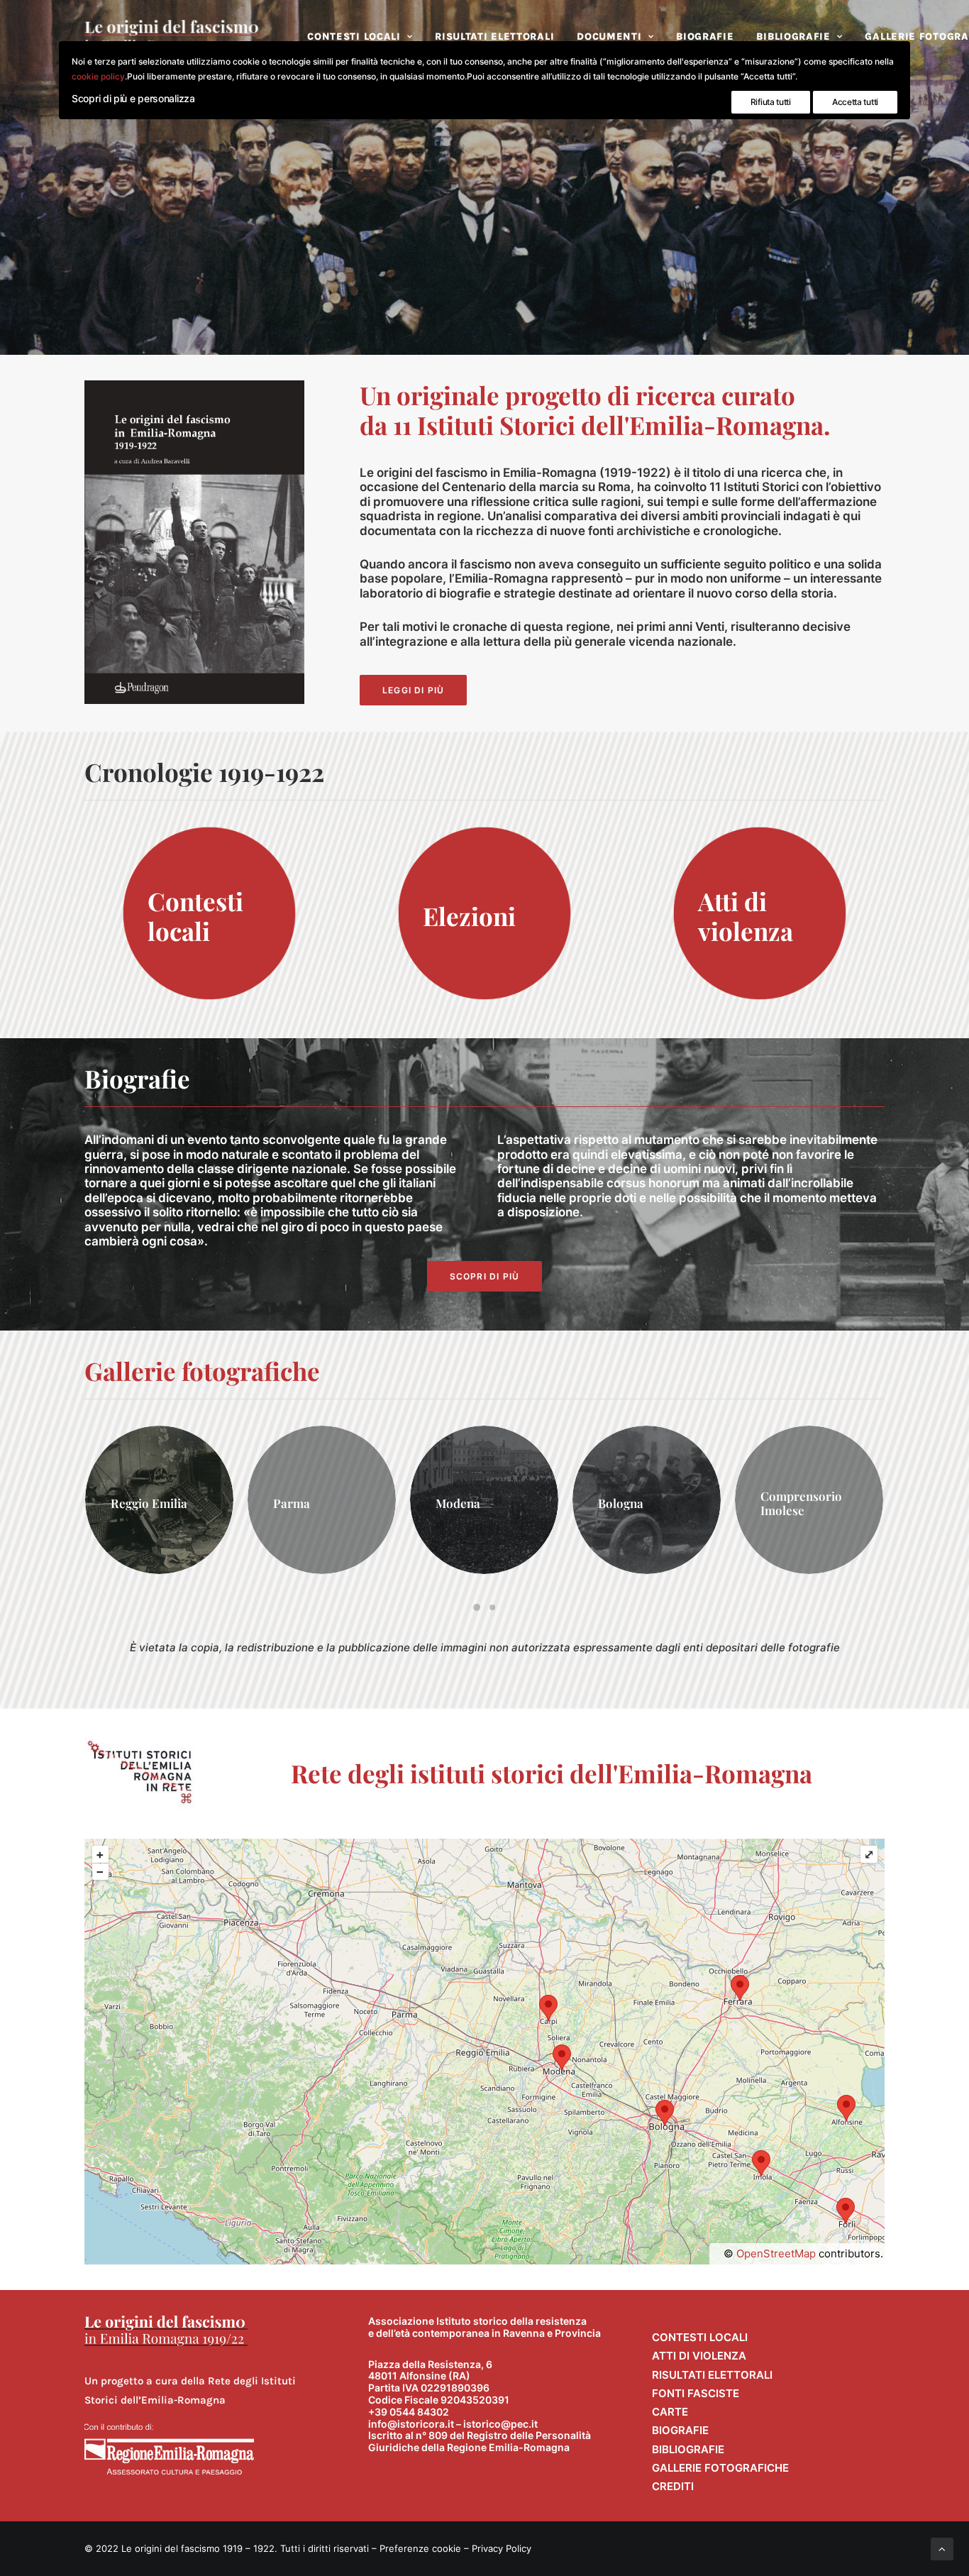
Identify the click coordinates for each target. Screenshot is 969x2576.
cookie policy (98, 76)
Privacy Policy (502, 2548)
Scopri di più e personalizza (133, 98)
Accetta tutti (855, 102)
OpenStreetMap (776, 2253)
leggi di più (413, 690)
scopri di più (485, 1276)
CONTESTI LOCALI (354, 37)
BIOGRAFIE (705, 37)
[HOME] (166, 2331)
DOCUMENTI (609, 37)
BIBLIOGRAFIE (793, 37)
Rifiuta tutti (771, 102)
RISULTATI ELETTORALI (494, 37)
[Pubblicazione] (194, 542)
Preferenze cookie (420, 2548)
